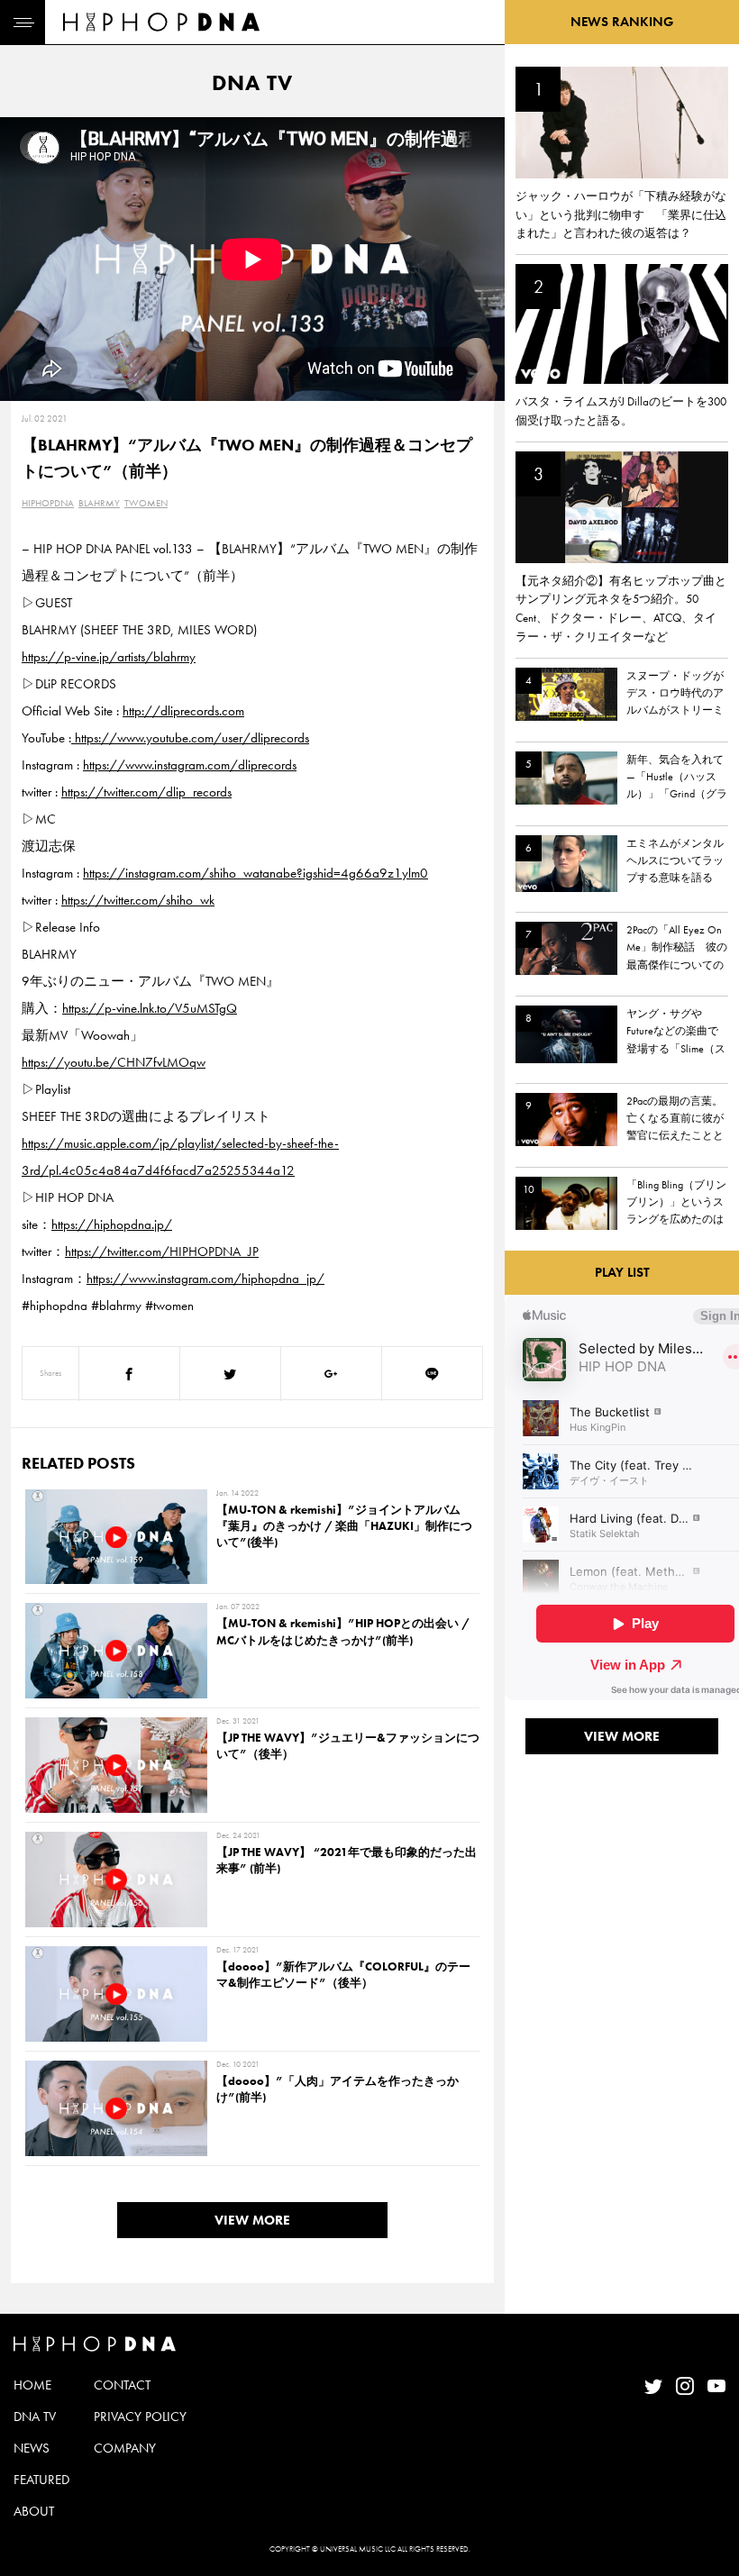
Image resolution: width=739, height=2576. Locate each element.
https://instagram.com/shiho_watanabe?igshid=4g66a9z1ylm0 (255, 873)
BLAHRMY (99, 503)
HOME (32, 2385)
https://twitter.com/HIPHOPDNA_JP (162, 1252)
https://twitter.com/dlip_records (146, 792)
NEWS (32, 2448)
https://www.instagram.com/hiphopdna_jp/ (205, 1279)
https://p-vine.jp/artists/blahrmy (109, 657)
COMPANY (125, 2448)
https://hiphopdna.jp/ (112, 1224)
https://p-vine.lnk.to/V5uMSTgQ (150, 1008)
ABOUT (34, 2511)
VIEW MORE (252, 2220)
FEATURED (41, 2480)
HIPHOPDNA (48, 503)
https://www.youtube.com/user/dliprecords (190, 738)
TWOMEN (146, 503)
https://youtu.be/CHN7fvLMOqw (114, 1062)
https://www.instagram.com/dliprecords (190, 765)
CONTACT (122, 2385)
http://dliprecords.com (183, 711)
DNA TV (35, 2417)
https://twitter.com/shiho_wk (138, 900)
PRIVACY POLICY (140, 2417)
